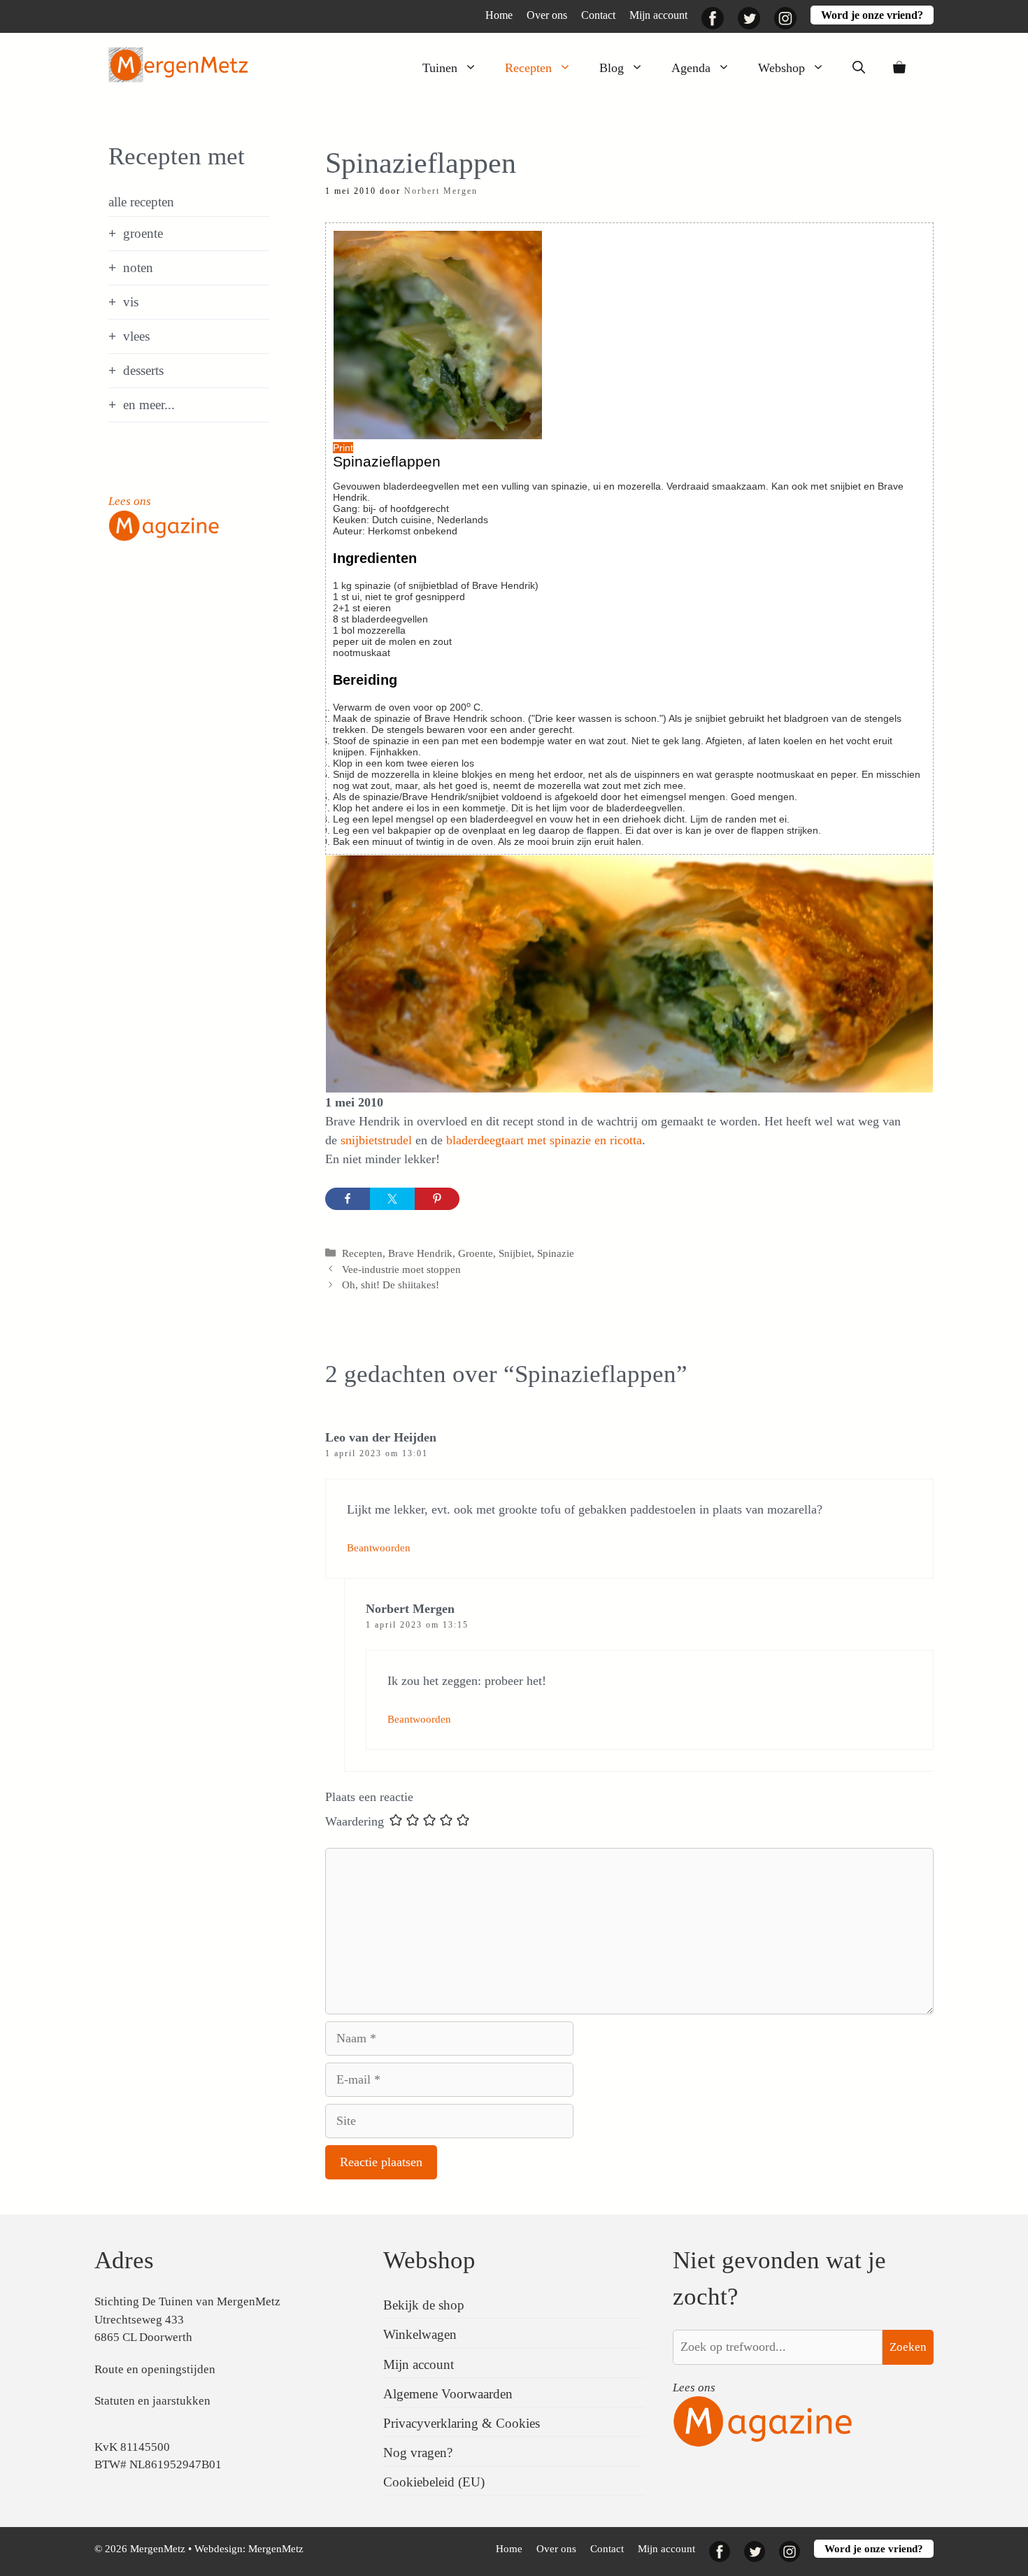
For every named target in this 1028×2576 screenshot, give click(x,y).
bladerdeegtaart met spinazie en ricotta (544, 1140)
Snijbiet (515, 1253)
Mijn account (658, 15)
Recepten (528, 68)
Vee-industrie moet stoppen (401, 1269)
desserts (143, 370)
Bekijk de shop (424, 2305)
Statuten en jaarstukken (152, 2401)
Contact (598, 15)
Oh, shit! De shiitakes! (391, 1285)
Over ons (547, 15)
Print (343, 448)
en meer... (149, 405)
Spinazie (556, 1253)
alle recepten (141, 202)
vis (131, 302)
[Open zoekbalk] (859, 68)
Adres (124, 2260)
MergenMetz (276, 2549)
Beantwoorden (379, 1547)
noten (138, 268)
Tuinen (440, 68)
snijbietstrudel (378, 1140)
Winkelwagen (420, 2334)
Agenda (691, 68)
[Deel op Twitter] (392, 1199)
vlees (136, 336)
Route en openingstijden (155, 2369)
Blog (612, 68)
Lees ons (130, 501)
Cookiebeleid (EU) (434, 2482)
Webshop (781, 68)
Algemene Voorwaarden (448, 2394)
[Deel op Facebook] (348, 1199)
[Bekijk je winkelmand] (899, 68)
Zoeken (908, 2347)
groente (143, 233)
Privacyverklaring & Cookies (462, 2423)
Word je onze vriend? (872, 15)
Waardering (355, 1821)
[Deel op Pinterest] (437, 1199)
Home (499, 15)
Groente (476, 1253)
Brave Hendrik (420, 1253)
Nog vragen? (418, 2453)
